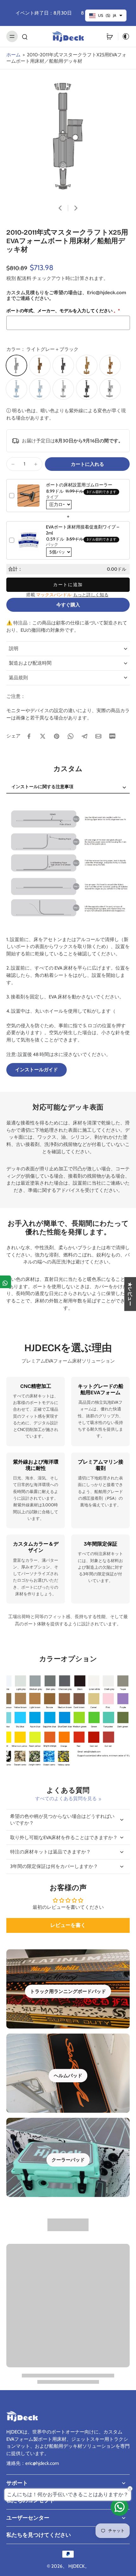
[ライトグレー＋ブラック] (16, 365)
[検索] (25, 36)
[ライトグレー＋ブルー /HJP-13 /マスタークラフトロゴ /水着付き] (40, 389)
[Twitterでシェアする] (43, 736)
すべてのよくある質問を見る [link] (66, 1798)
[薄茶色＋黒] (40, 365)
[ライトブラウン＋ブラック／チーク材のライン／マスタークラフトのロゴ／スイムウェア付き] (110, 365)
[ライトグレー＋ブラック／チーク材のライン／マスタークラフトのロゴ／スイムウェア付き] (63, 389)
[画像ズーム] (68, 136)
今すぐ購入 (68, 605)
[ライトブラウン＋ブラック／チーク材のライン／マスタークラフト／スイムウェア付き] (87, 365)
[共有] (6, 1282)
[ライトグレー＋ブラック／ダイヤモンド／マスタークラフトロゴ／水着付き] (110, 389)
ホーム (13, 55)
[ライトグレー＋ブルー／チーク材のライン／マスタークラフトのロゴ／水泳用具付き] (16, 389)
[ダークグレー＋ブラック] (63, 365)
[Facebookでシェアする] (29, 736)
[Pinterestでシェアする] (57, 736)
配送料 (25, 278)
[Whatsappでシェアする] (71, 736)
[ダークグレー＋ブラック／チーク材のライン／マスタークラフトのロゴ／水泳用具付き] (87, 389)
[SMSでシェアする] (112, 736)
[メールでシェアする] (98, 736)
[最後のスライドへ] (60, 208)
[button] (87, 464)
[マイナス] (13, 464)
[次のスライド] (76, 208)
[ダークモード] (124, 36)
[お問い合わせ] (120, 2507)
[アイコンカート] (110, 36)
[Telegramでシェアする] (84, 736)
